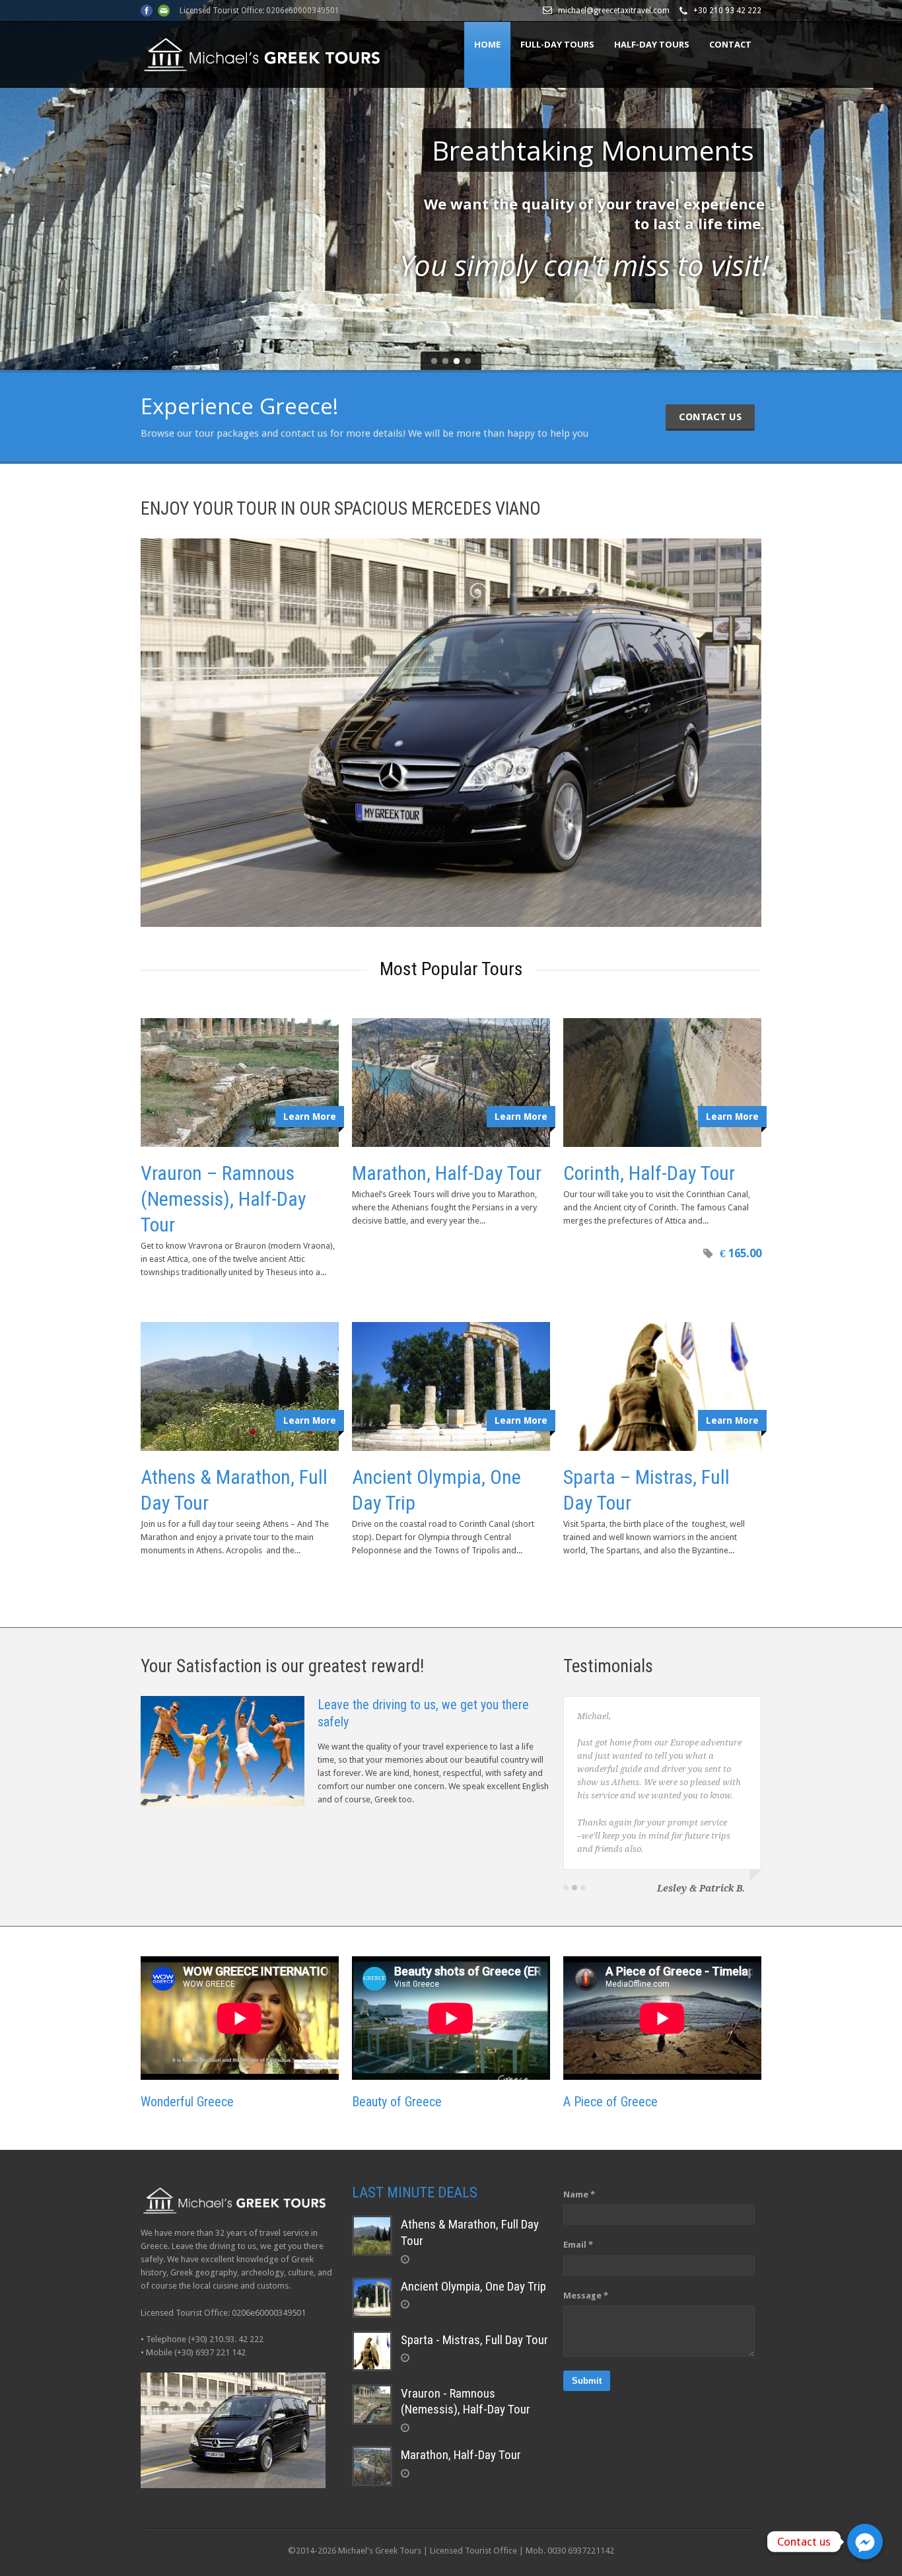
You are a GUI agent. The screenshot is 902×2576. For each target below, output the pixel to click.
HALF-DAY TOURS (652, 44)
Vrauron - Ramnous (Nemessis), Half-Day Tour (466, 2402)
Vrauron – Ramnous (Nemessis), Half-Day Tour (224, 1199)
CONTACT (730, 44)
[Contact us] (865, 2542)
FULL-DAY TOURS (557, 44)
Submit (587, 2381)
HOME (487, 44)
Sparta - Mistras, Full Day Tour (474, 2340)
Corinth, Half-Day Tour (649, 1173)
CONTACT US (710, 417)
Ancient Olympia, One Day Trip (473, 2286)
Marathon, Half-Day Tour (447, 1173)
